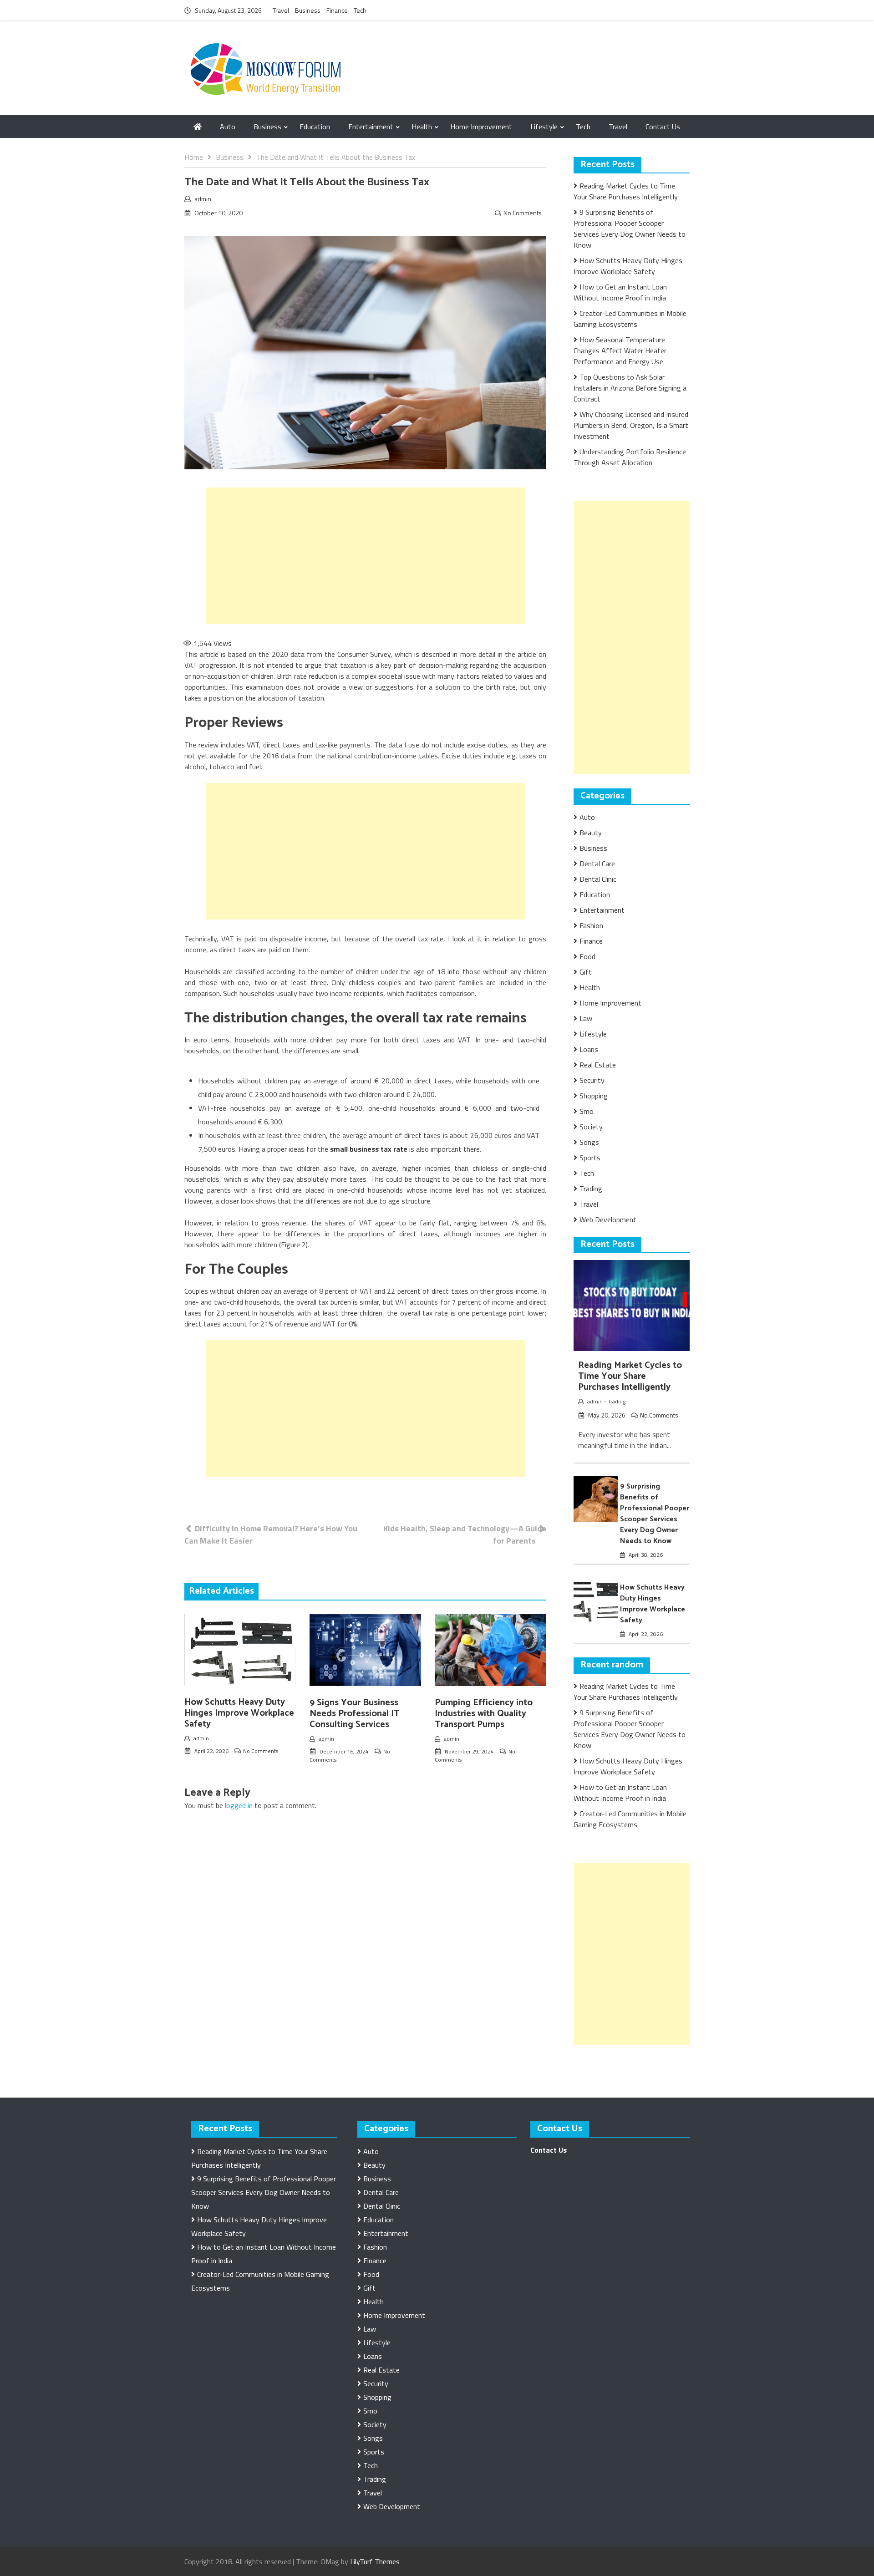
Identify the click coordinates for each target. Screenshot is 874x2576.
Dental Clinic (598, 879)
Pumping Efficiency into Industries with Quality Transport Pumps (484, 1714)
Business (308, 10)
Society (591, 1127)
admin (203, 199)
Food (587, 956)
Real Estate (598, 1065)
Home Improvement (481, 127)
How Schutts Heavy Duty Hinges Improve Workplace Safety (239, 1713)
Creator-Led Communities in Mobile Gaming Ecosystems (630, 319)
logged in (239, 1805)
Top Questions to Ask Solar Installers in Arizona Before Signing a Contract (630, 388)
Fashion (591, 925)
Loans (589, 1049)
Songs (589, 1142)
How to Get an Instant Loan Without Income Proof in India (620, 292)
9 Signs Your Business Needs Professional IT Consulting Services (355, 1714)
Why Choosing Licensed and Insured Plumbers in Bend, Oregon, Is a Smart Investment (631, 425)
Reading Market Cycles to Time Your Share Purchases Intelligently (626, 191)
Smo (587, 1111)
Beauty (591, 833)
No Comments (523, 213)
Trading (591, 1189)
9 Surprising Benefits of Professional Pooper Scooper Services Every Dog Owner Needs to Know (630, 229)
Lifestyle (544, 127)
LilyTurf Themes (375, 2561)
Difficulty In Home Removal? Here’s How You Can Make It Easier (271, 1534)
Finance (337, 10)
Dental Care (597, 864)
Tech (360, 10)
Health (422, 127)
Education (315, 127)
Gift (586, 972)
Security (592, 1080)
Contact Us (663, 127)
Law (586, 1018)
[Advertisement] (366, 556)
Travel (281, 10)
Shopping (594, 1096)
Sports (590, 1158)
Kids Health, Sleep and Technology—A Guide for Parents (465, 1534)
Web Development (608, 1219)
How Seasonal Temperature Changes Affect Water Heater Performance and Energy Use (620, 351)
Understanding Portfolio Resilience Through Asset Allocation (630, 457)
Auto (228, 127)
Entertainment (371, 127)
